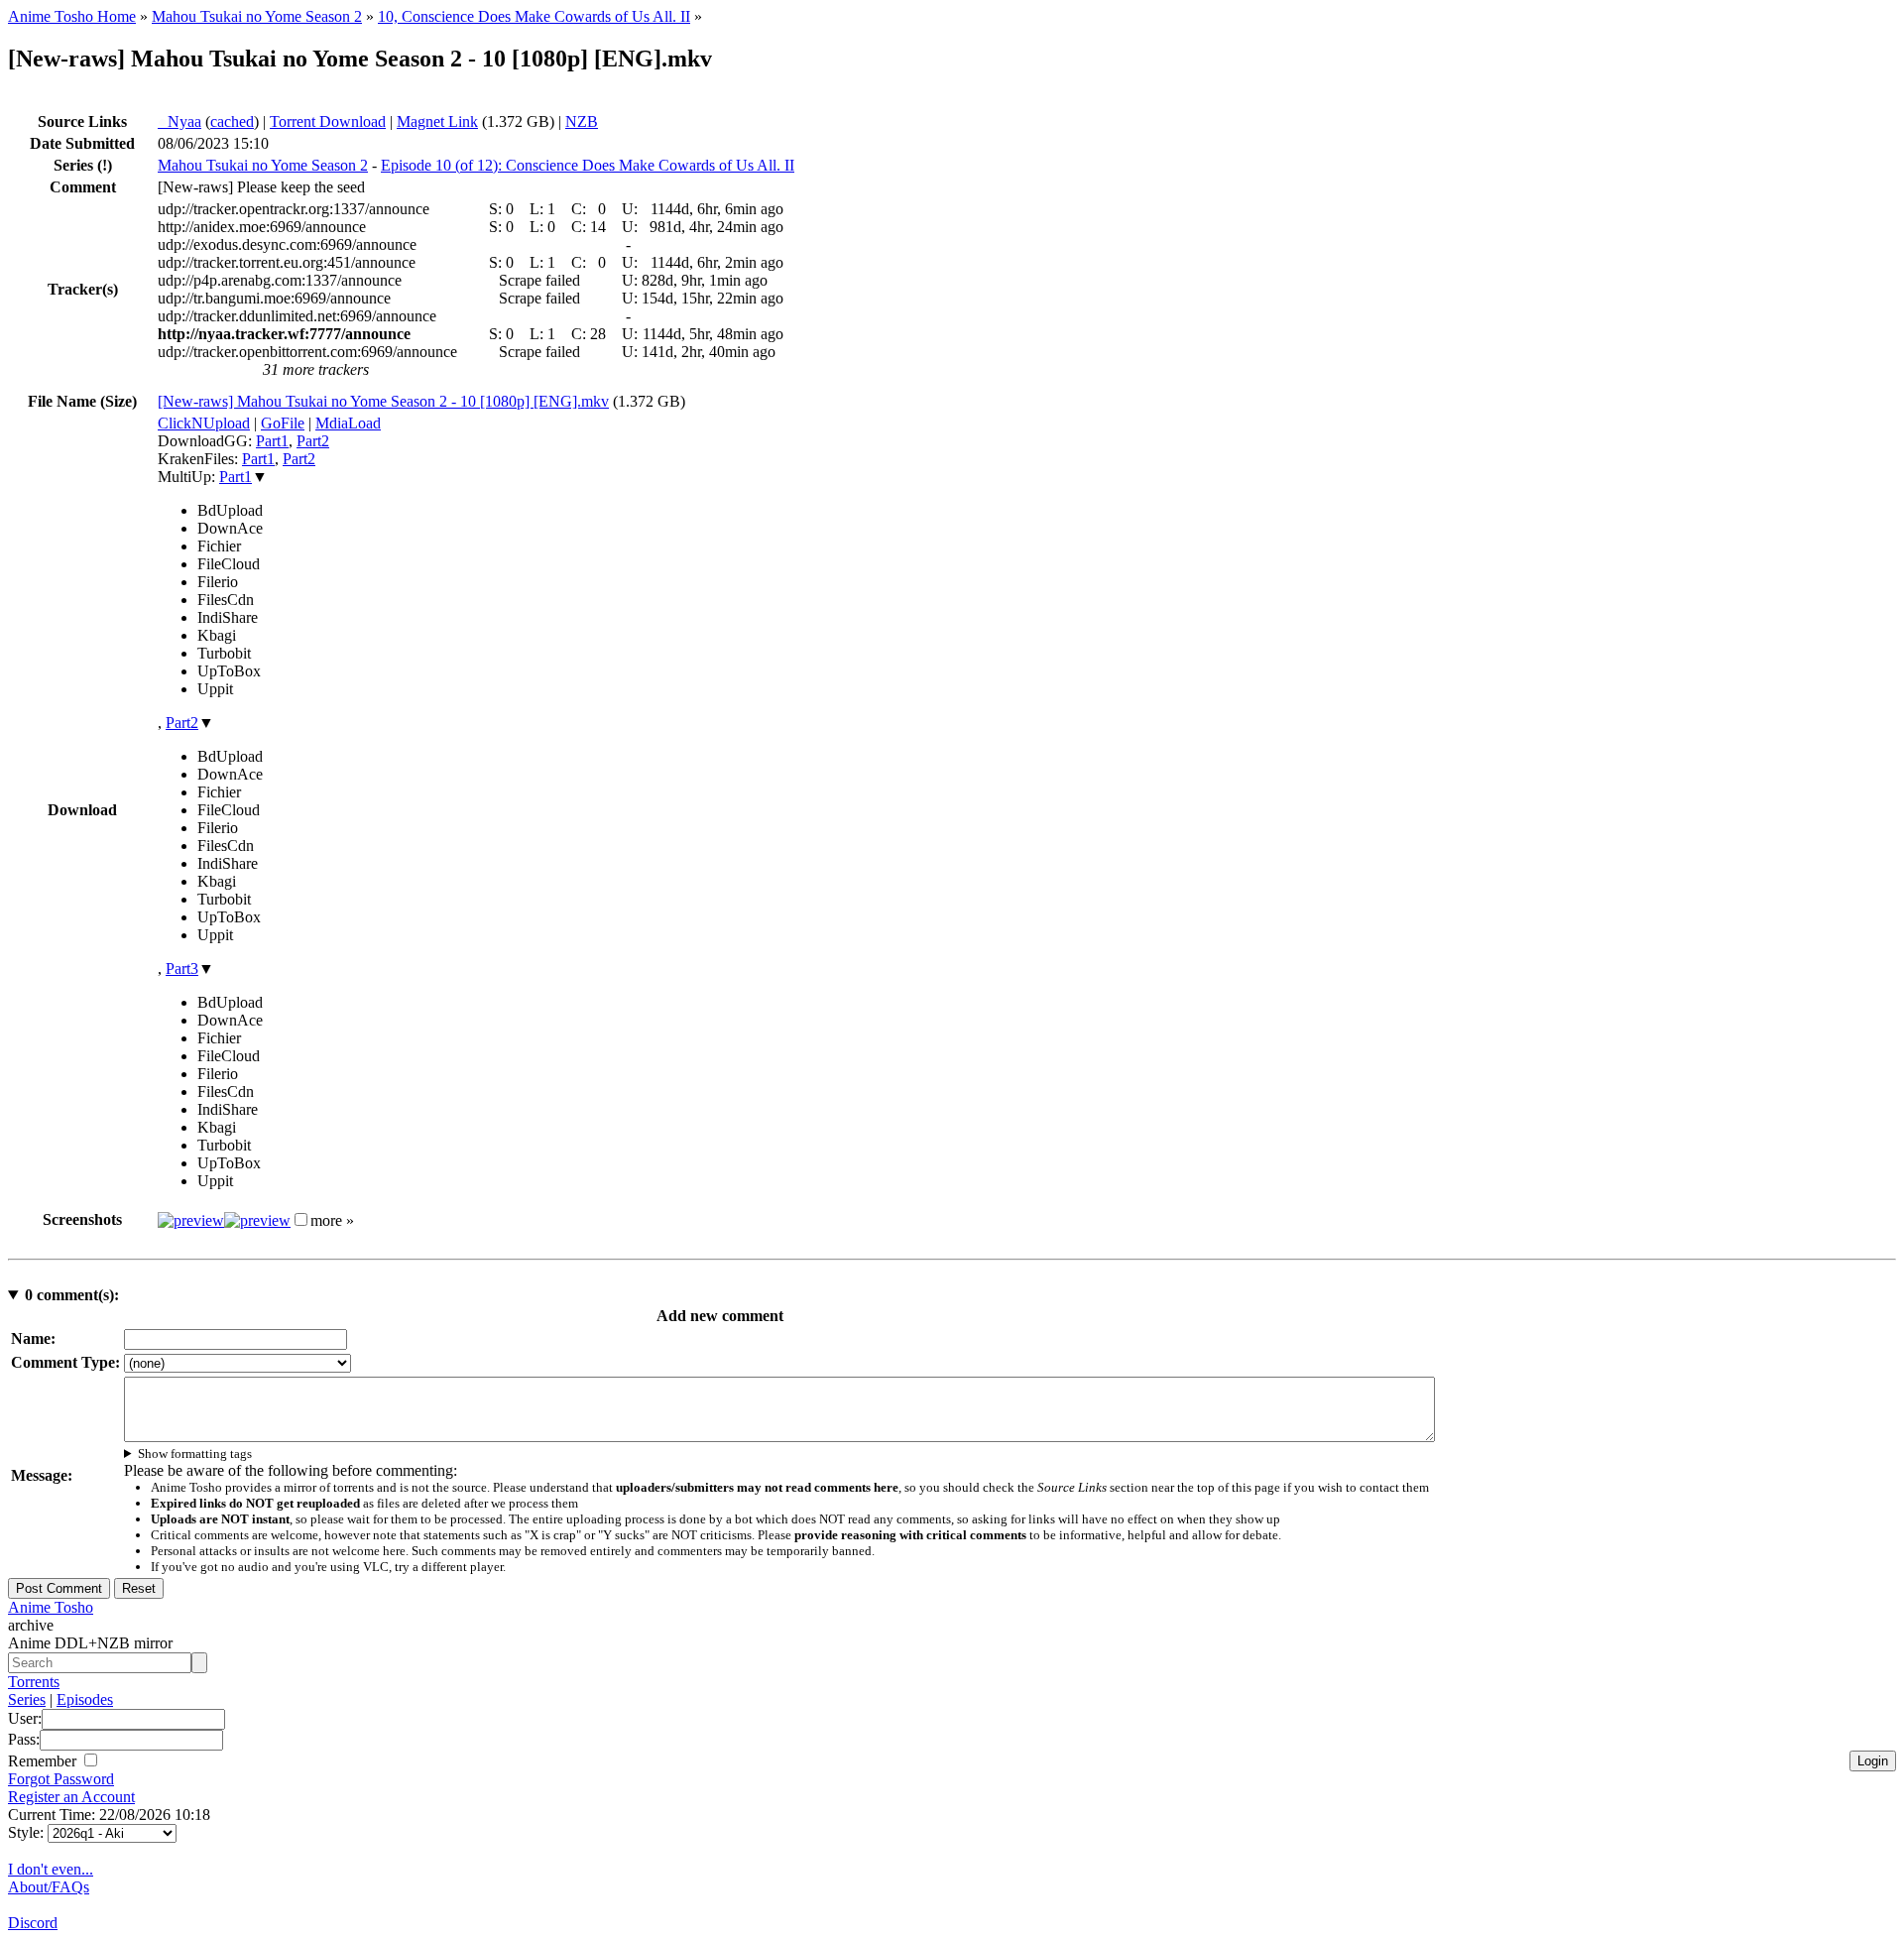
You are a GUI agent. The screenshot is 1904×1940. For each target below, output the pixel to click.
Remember (44, 1761)
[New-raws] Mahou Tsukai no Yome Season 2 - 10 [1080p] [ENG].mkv (383, 401)
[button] (301, 1219)
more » (332, 1220)
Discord (33, 1923)
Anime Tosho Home (72, 16)
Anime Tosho (51, 1607)
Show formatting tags (195, 1454)
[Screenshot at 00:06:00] (257, 1220)
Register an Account (71, 1797)
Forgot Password (61, 1779)
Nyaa (179, 121)
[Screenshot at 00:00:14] (191, 1220)
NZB (582, 121)
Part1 (272, 441)
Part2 (313, 441)
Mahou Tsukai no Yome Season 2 (257, 16)
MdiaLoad (348, 423)
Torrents (34, 1682)
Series (27, 1699)
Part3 (182, 969)
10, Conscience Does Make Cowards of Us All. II (534, 16)
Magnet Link (437, 121)
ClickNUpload (204, 423)
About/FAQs (49, 1887)
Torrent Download (328, 121)
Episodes (85, 1699)
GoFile (283, 423)
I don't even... (51, 1869)
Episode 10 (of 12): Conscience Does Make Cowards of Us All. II (588, 165)
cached (232, 121)
